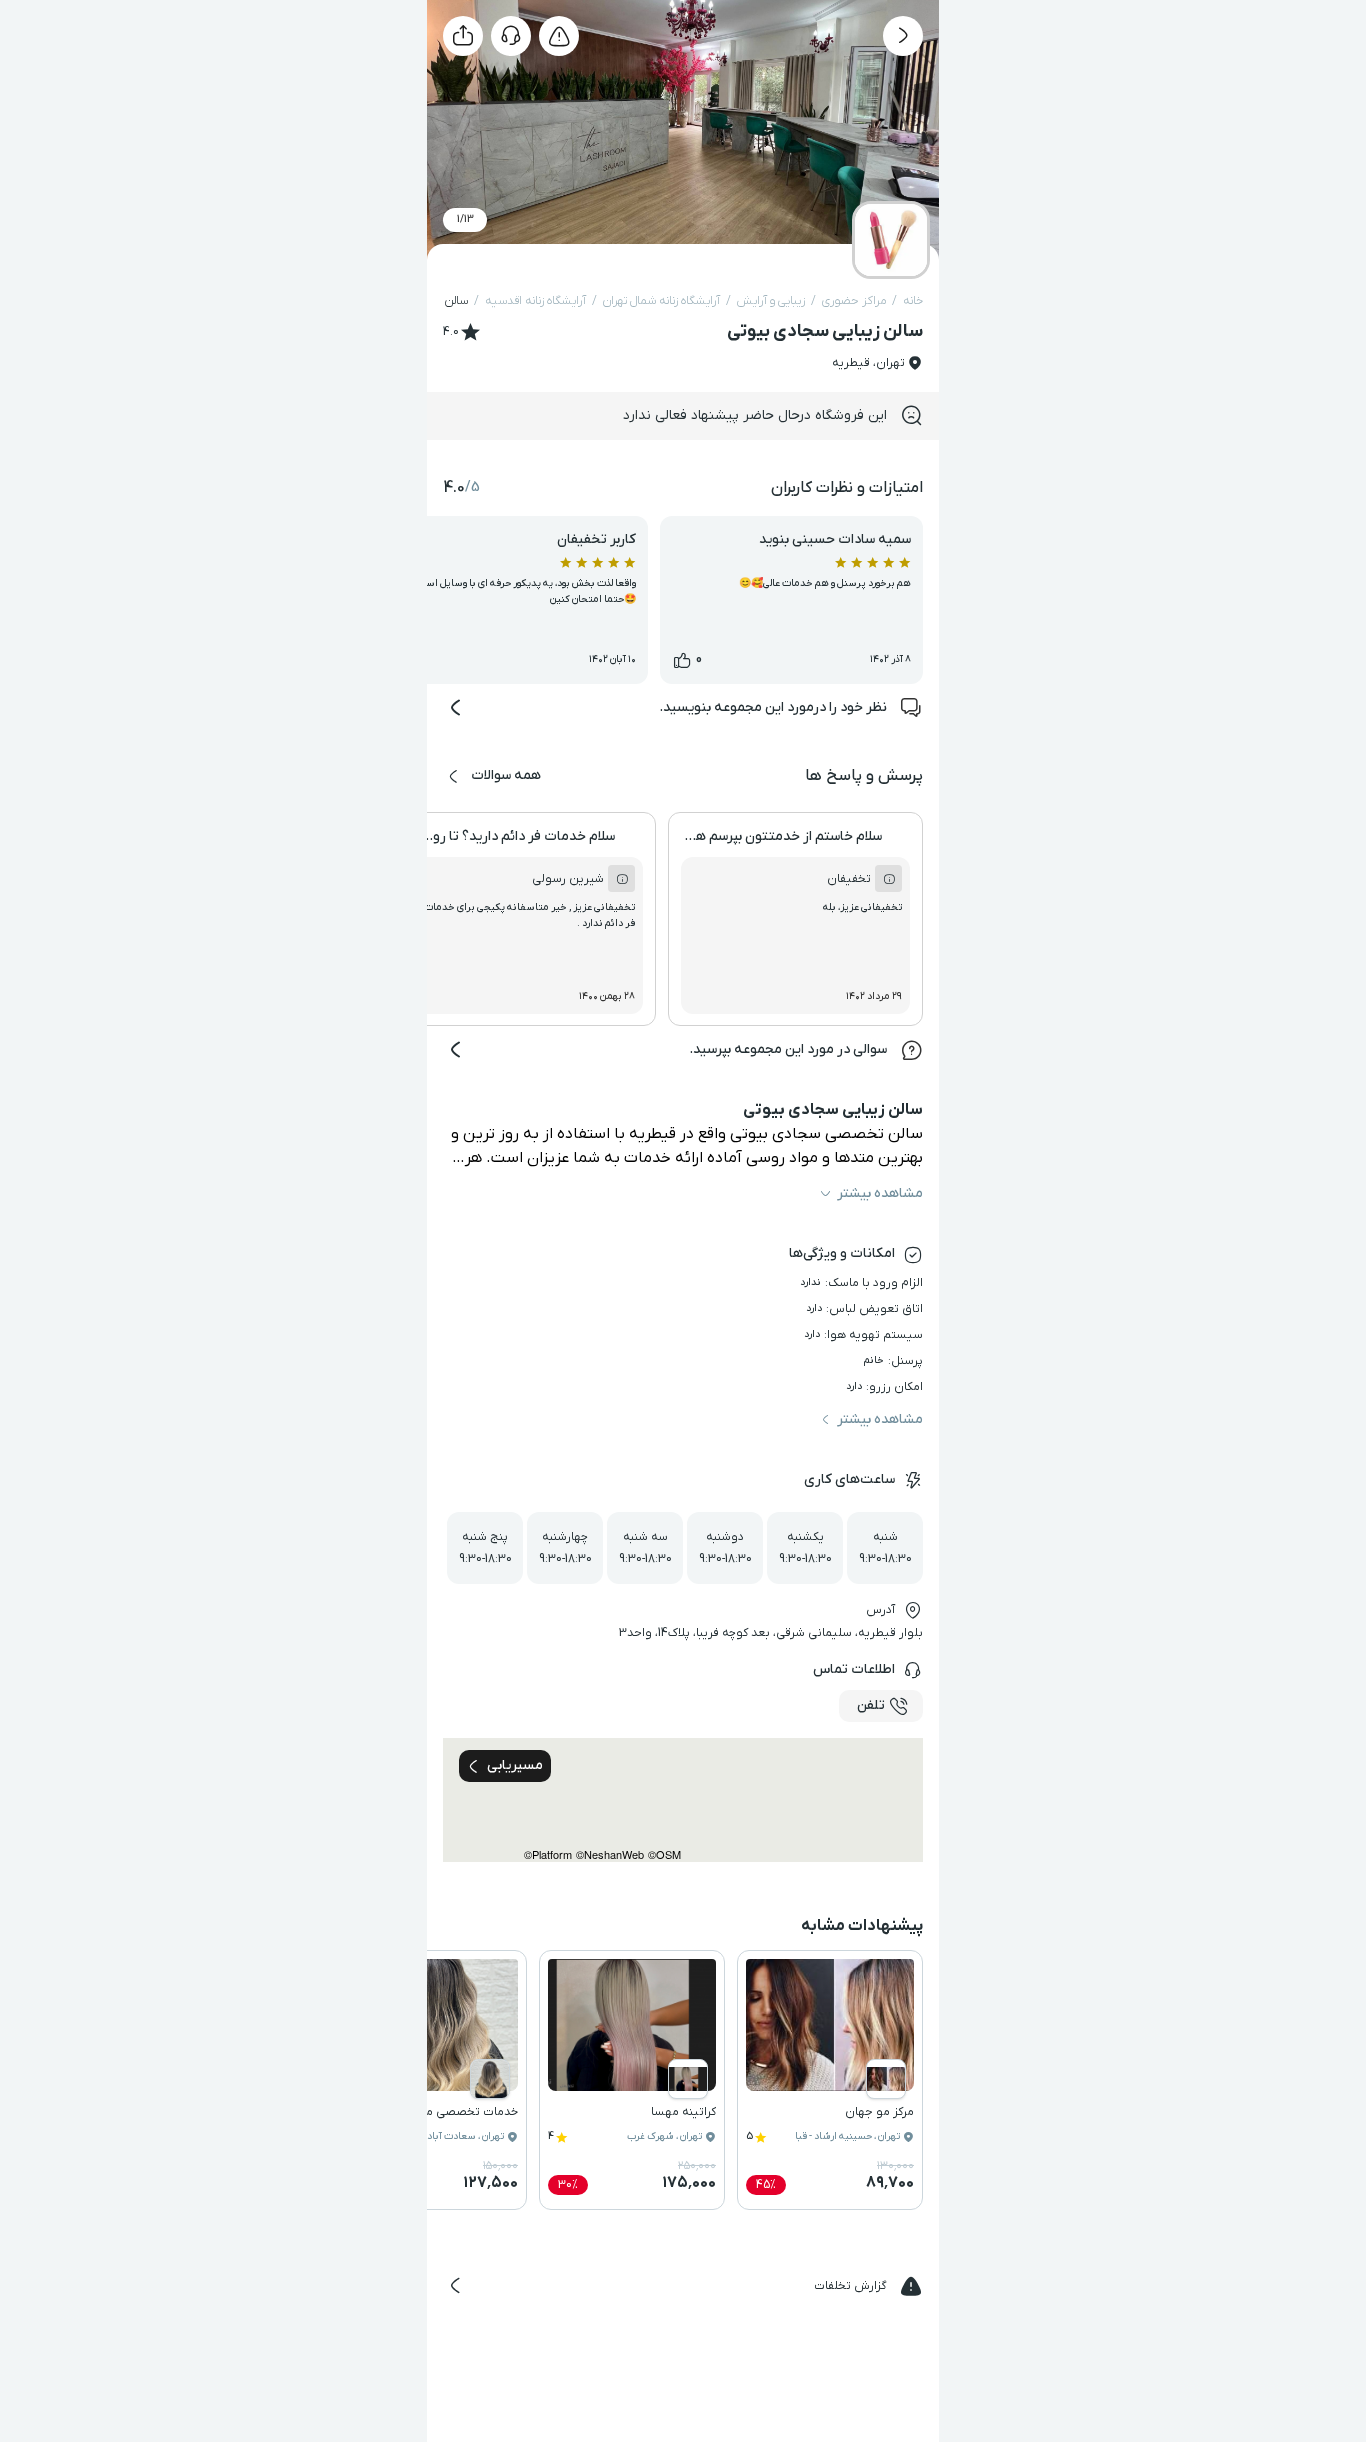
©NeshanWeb (610, 1854)
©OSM (664, 1854)
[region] (683, 1800)
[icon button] (903, 36)
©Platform (548, 1854)
